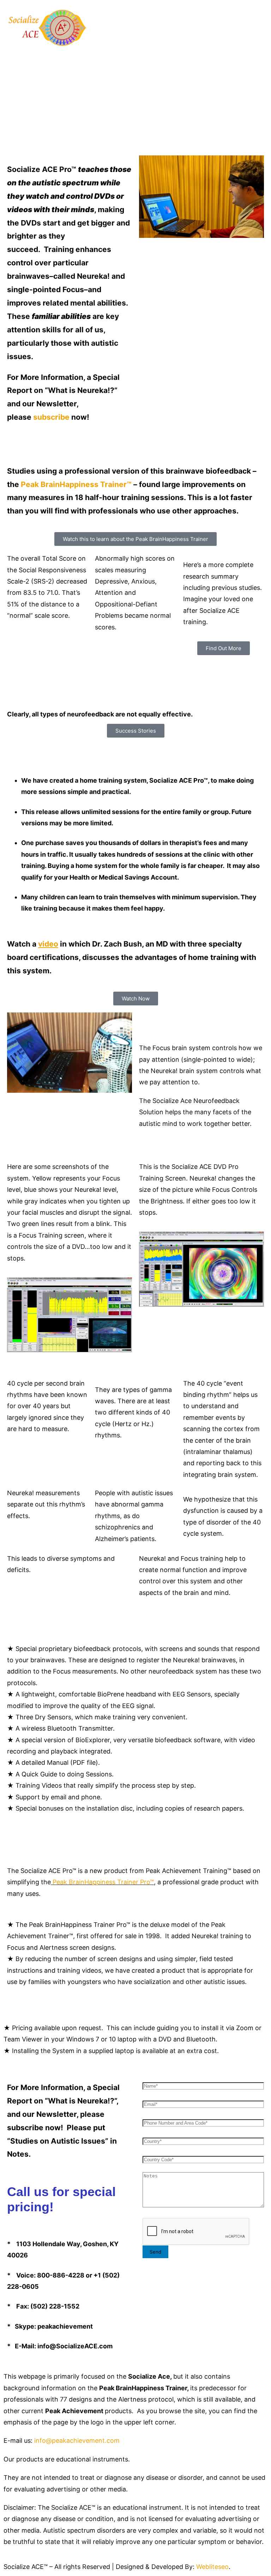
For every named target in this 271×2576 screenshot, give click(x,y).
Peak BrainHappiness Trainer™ (76, 484)
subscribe (51, 417)
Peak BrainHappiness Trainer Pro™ (103, 1882)
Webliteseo (212, 2567)
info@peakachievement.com (77, 2441)
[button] (135, 56)
